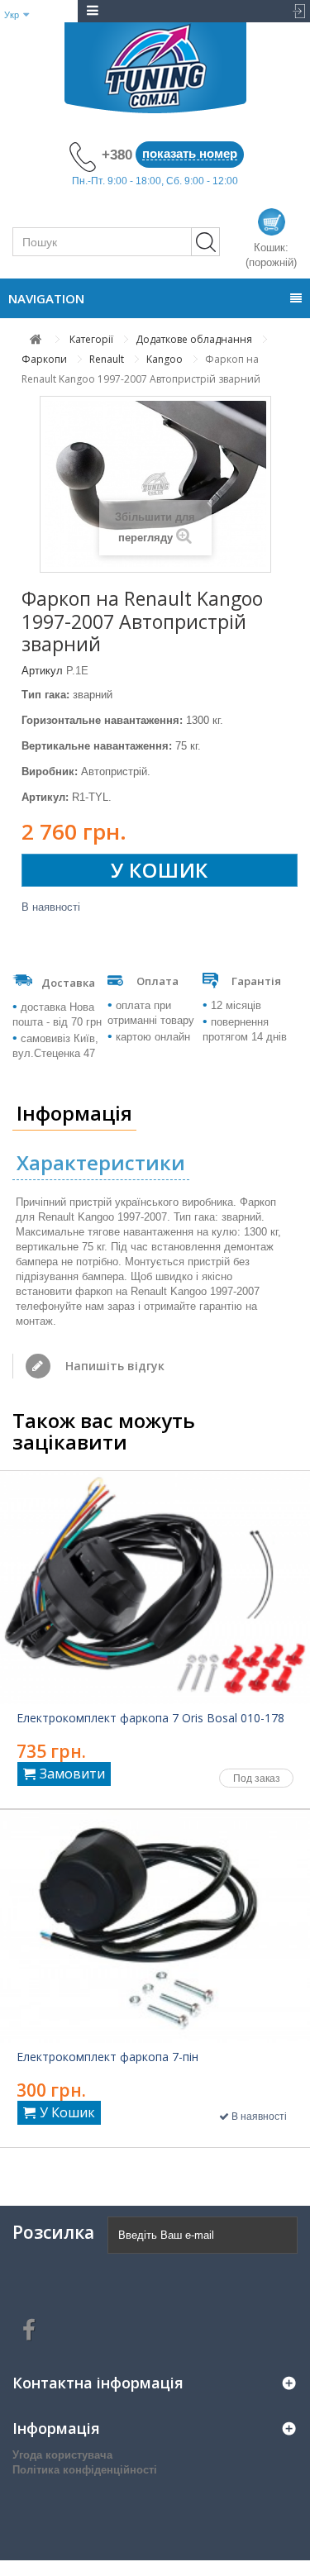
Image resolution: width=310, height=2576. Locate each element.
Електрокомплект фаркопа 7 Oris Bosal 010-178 (150, 1718)
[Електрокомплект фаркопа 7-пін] (155, 1926)
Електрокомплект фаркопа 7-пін (107, 2057)
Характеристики (101, 1162)
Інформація (74, 1113)
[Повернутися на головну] (36, 339)
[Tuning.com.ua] (155, 68)
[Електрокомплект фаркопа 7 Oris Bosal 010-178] (155, 1588)
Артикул (42, 671)
